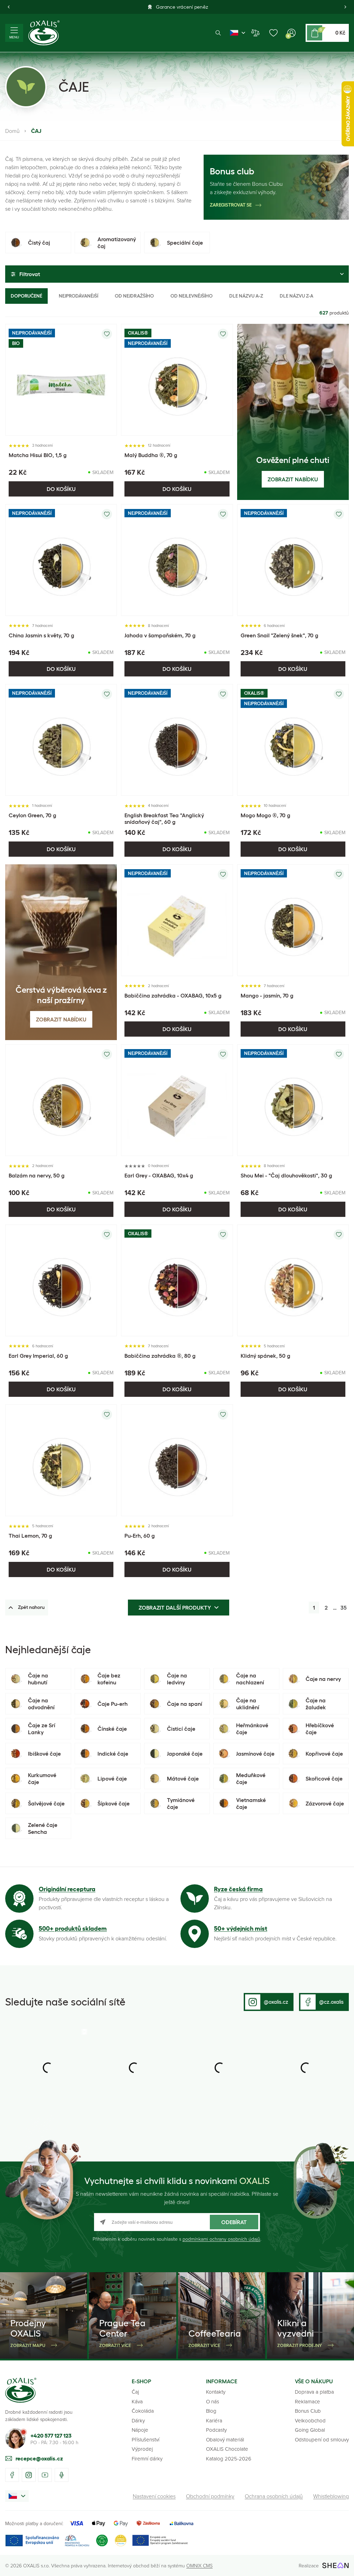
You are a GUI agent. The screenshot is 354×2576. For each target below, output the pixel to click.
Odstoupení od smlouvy (322, 2440)
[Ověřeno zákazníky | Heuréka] (121, 2541)
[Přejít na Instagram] (29, 2475)
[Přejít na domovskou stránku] (21, 2390)
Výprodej (142, 2449)
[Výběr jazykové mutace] (237, 33)
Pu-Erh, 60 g (140, 1536)
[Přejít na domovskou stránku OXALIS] (44, 33)
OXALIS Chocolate (227, 2449)
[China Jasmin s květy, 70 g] (61, 560)
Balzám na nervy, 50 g (37, 1175)
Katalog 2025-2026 (229, 2459)
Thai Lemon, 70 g (30, 1536)
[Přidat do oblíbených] (107, 334)
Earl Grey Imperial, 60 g (38, 1356)
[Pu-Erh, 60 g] (177, 1460)
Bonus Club (308, 2411)
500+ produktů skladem (73, 1929)
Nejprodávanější (78, 296)
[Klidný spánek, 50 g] (293, 1280)
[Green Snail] (293, 560)
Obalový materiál (225, 2440)
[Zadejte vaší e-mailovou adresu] (177, 2222)
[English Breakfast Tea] (177, 740)
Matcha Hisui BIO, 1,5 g (38, 455)
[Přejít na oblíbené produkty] (273, 33)
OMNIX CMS (199, 2565)
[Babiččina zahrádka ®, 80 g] (177, 1280)
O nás (213, 2401)
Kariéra (214, 2420)
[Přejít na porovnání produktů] (255, 33)
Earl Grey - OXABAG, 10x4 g (159, 1175)
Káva (137, 2401)
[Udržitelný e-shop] (102, 2541)
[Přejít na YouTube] (45, 2475)
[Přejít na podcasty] (62, 2475)
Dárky (138, 2420)
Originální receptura (67, 1889)
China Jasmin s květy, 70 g (41, 635)
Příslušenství (146, 2440)
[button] (9, 7)
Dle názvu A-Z (246, 296)
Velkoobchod (310, 2420)
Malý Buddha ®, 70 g (151, 455)
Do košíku (61, 489)
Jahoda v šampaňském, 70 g (160, 635)
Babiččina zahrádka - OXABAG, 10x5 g (173, 995)
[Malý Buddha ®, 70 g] (177, 380)
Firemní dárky (147, 2459)
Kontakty (216, 2392)
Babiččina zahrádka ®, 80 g (160, 1356)
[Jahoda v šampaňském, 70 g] (177, 560)
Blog (211, 2411)
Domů (12, 131)
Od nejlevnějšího (192, 296)
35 (344, 1608)
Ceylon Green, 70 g (32, 815)
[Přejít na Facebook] (12, 2475)
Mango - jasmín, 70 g (267, 995)
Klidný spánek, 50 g (265, 1356)
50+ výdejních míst (241, 1929)
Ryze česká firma (238, 1889)
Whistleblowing (331, 2496)
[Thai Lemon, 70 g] (61, 1460)
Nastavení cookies (154, 2496)
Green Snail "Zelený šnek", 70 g (280, 635)
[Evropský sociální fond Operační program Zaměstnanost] (160, 2541)
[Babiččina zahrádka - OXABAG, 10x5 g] (177, 920)
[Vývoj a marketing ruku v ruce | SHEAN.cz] (336, 2565)
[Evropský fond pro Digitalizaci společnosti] (47, 2541)
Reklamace (308, 2401)
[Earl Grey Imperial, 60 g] (61, 1280)
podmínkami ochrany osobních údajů (221, 2239)
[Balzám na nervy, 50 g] (61, 1100)
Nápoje (140, 2430)
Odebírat (234, 2222)
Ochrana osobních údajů (274, 2496)
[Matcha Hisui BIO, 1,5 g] (61, 380)
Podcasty (216, 2430)
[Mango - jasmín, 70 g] (293, 920)
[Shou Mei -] (293, 1100)
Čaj (135, 2392)
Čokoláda (143, 2411)
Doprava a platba (314, 2392)
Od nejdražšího (134, 296)
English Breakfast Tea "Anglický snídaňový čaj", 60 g (164, 818)
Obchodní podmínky (210, 2496)
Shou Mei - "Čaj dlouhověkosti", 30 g (286, 1175)
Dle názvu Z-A (296, 296)
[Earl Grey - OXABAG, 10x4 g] (177, 1100)
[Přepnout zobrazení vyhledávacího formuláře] (218, 33)
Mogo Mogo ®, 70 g (265, 815)
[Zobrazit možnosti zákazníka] (291, 33)
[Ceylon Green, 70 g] (61, 740)
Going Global (310, 2430)
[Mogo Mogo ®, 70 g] (293, 740)
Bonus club (232, 171)
